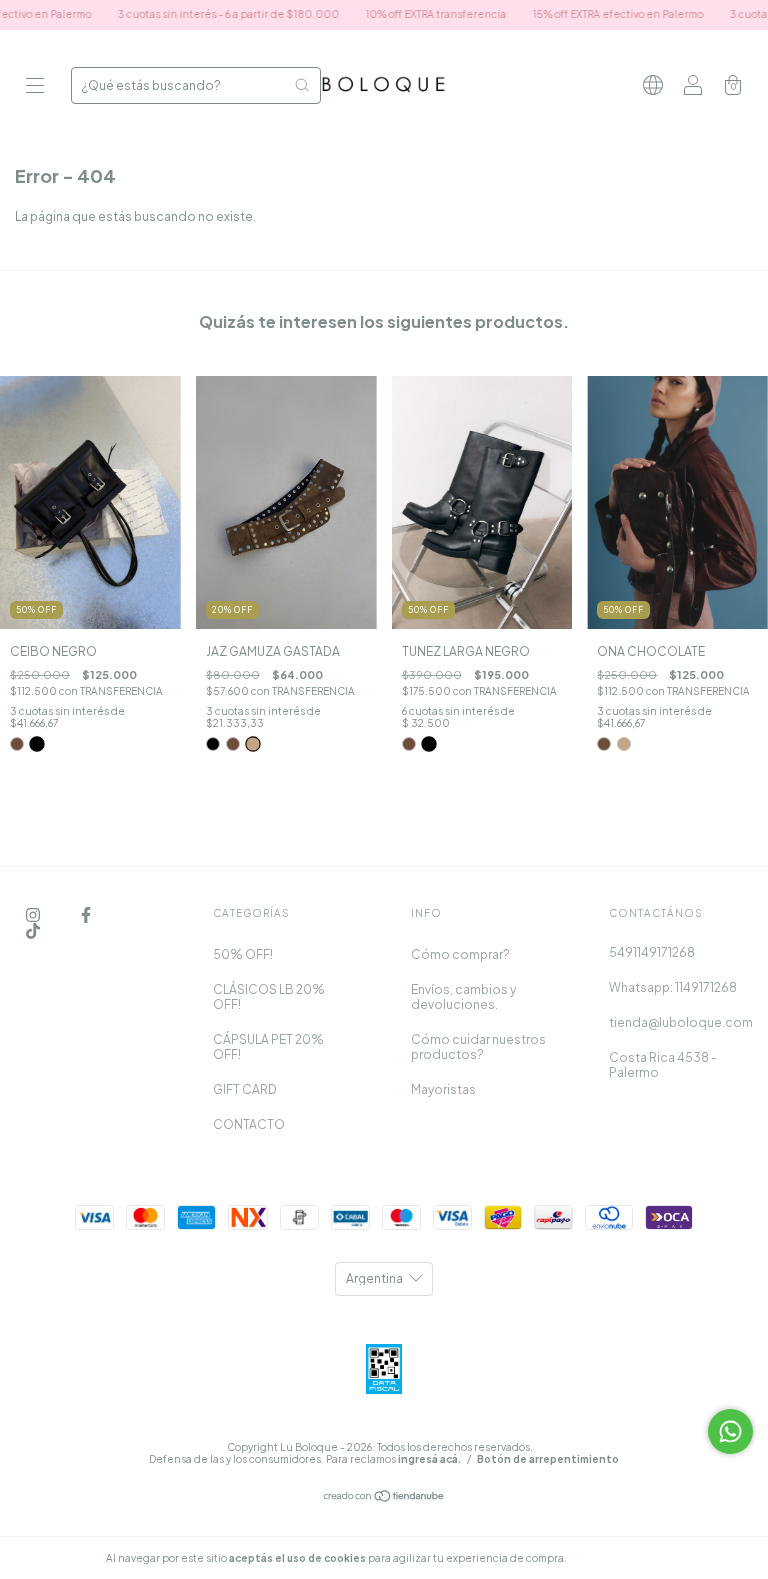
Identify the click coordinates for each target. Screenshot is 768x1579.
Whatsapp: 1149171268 (673, 987)
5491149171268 (652, 952)
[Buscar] (302, 85)
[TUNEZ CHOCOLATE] (409, 744)
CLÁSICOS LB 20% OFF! (269, 997)
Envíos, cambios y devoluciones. (463, 997)
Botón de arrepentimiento (548, 1459)
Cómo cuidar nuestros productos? (478, 1047)
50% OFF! (243, 954)
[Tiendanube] (384, 1498)
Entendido (622, 1558)
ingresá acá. (429, 1459)
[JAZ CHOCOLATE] (233, 744)
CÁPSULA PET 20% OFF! (268, 1047)
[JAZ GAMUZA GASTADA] (252, 743)
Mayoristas (443, 1089)
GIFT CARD (245, 1089)
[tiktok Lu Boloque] (33, 930)
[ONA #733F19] (604, 744)
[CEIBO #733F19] (17, 744)
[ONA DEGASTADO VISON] (624, 744)
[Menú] (35, 87)
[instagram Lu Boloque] (34, 914)
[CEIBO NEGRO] (36, 743)
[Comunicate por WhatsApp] (730, 1431)
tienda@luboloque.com (681, 1022)
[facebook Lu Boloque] (86, 914)
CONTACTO (249, 1124)
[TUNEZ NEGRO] (428, 743)
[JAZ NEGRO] (213, 744)
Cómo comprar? (460, 954)
